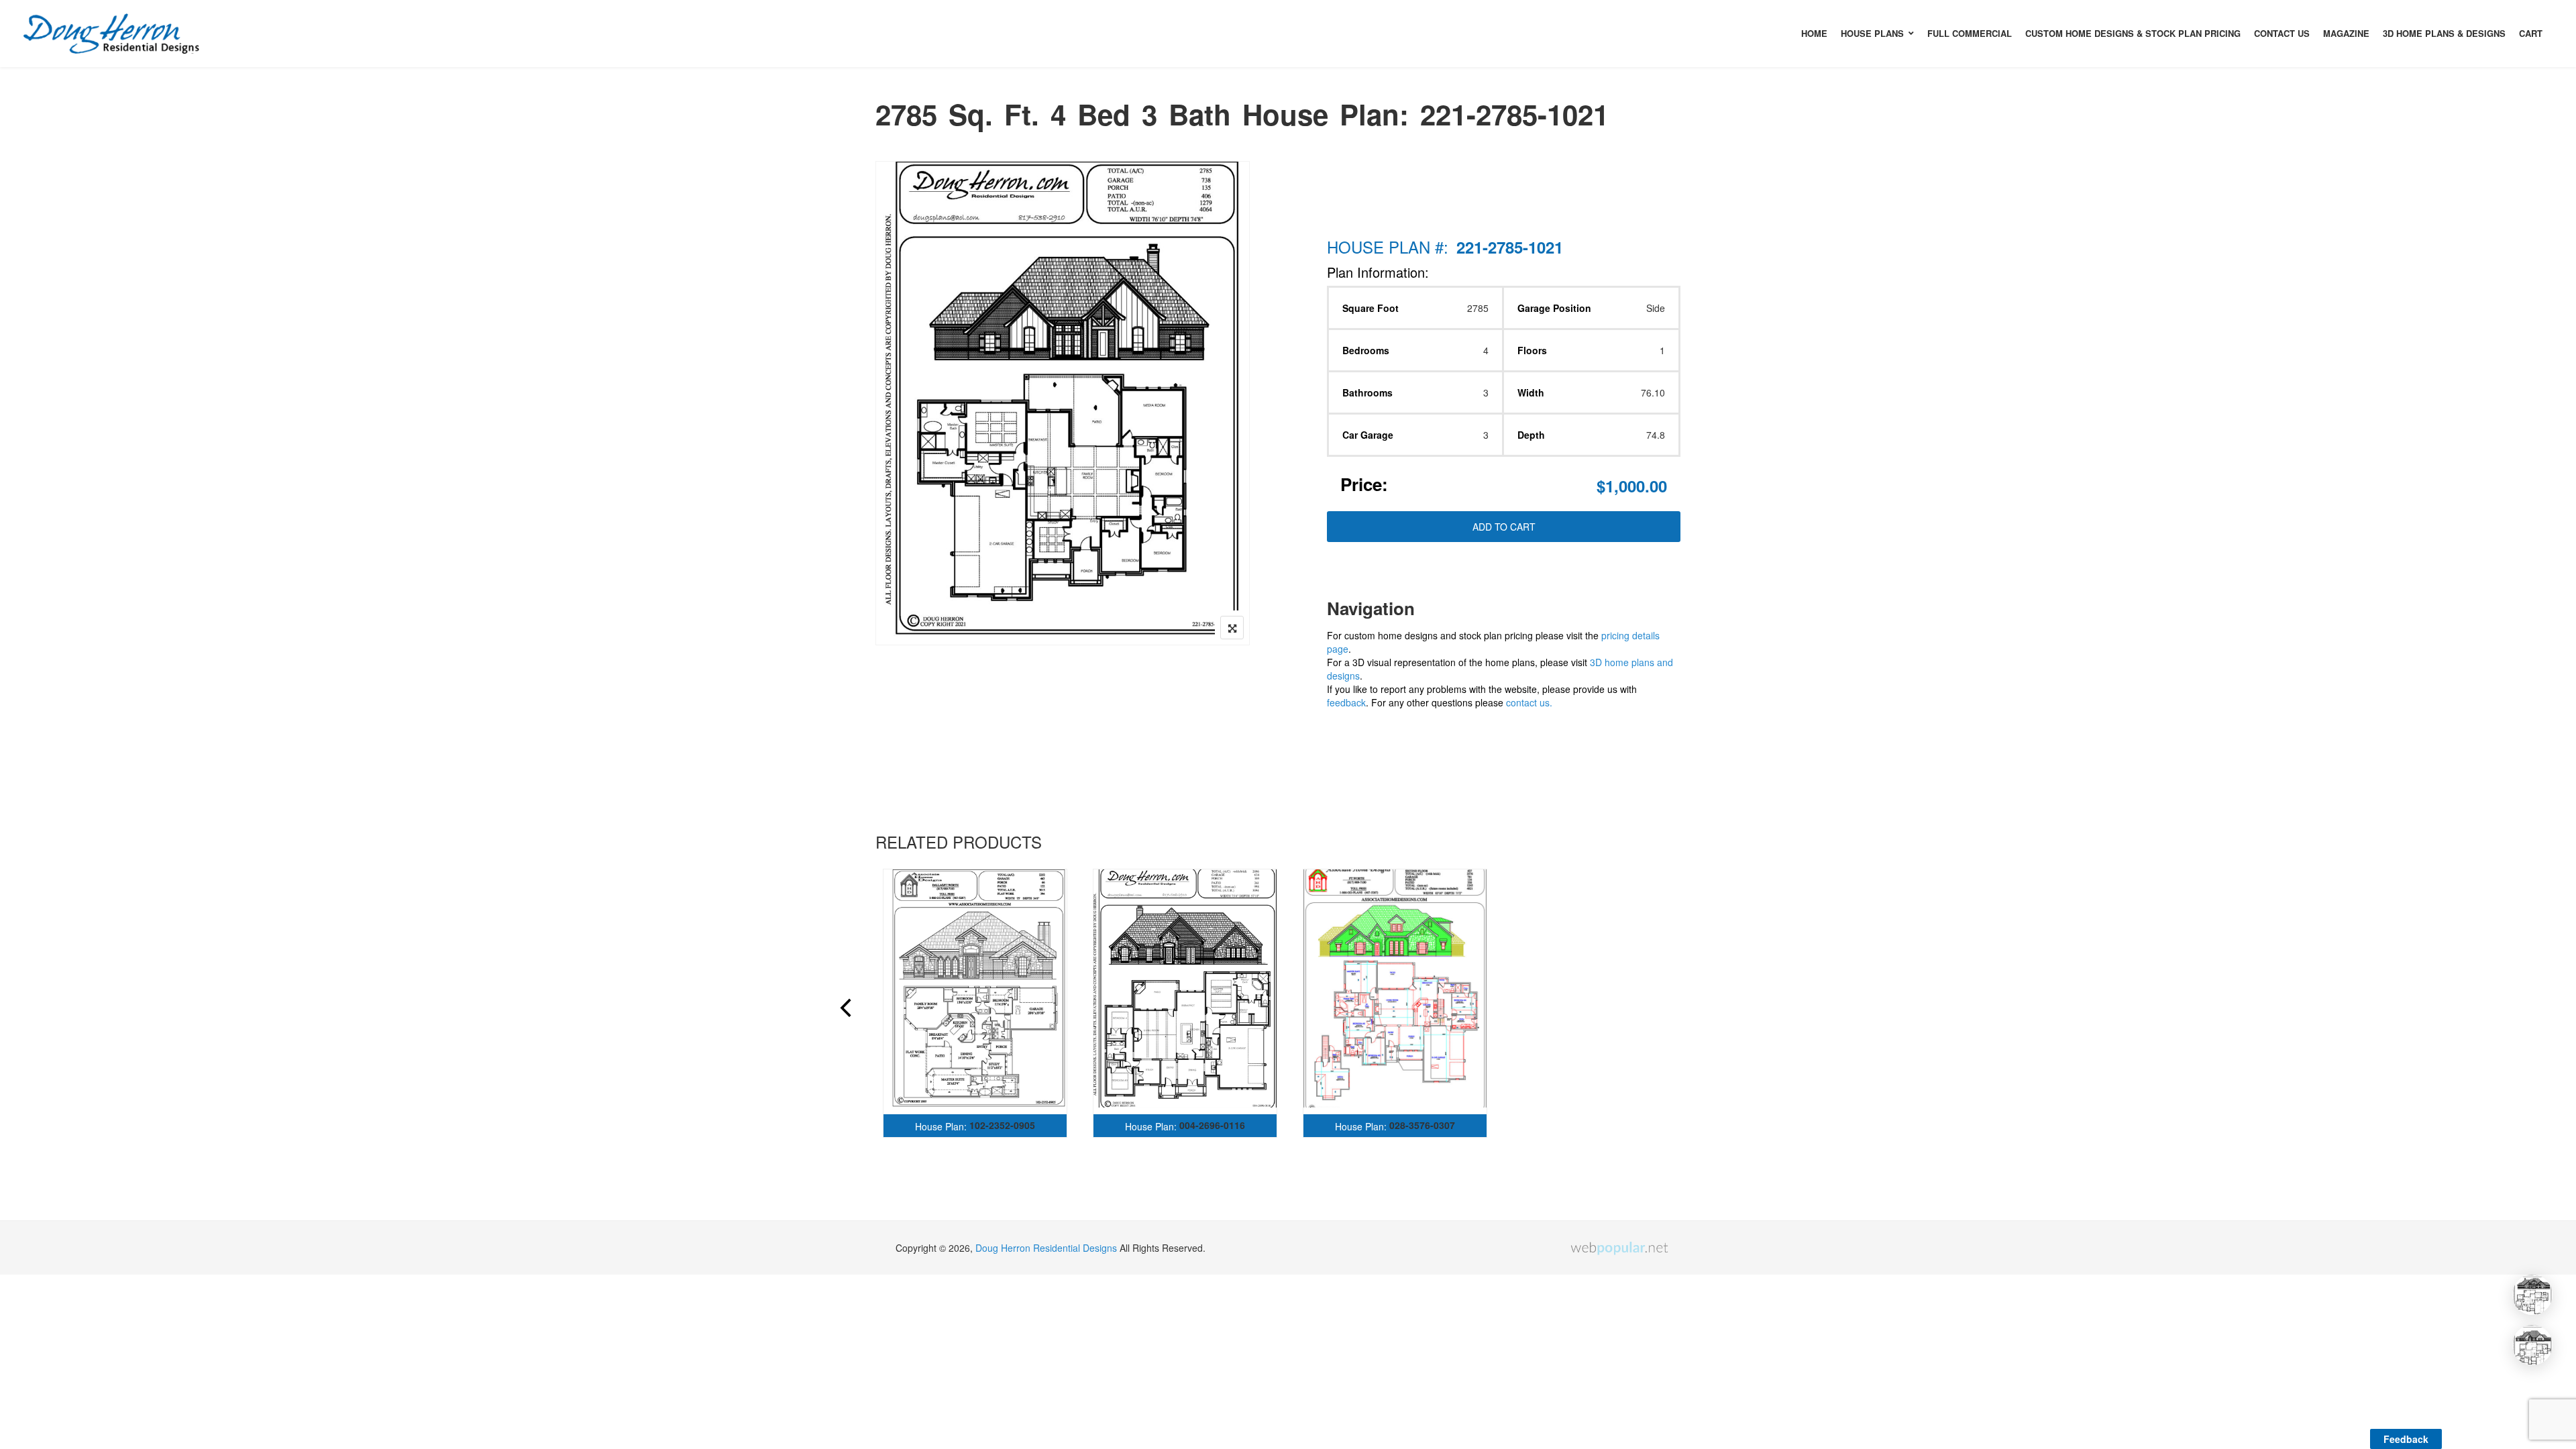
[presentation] (845, 1010)
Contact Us (2282, 33)
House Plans (1872, 33)
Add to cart (1504, 527)
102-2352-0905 (1002, 1125)
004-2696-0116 (1212, 1125)
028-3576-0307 (1422, 1125)
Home (1814, 33)
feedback (1346, 702)
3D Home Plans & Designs (2444, 33)
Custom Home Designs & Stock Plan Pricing (2133, 33)
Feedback (2406, 1439)
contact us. (1529, 702)
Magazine (2346, 33)
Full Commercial (1970, 33)
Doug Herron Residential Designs (1046, 1248)
